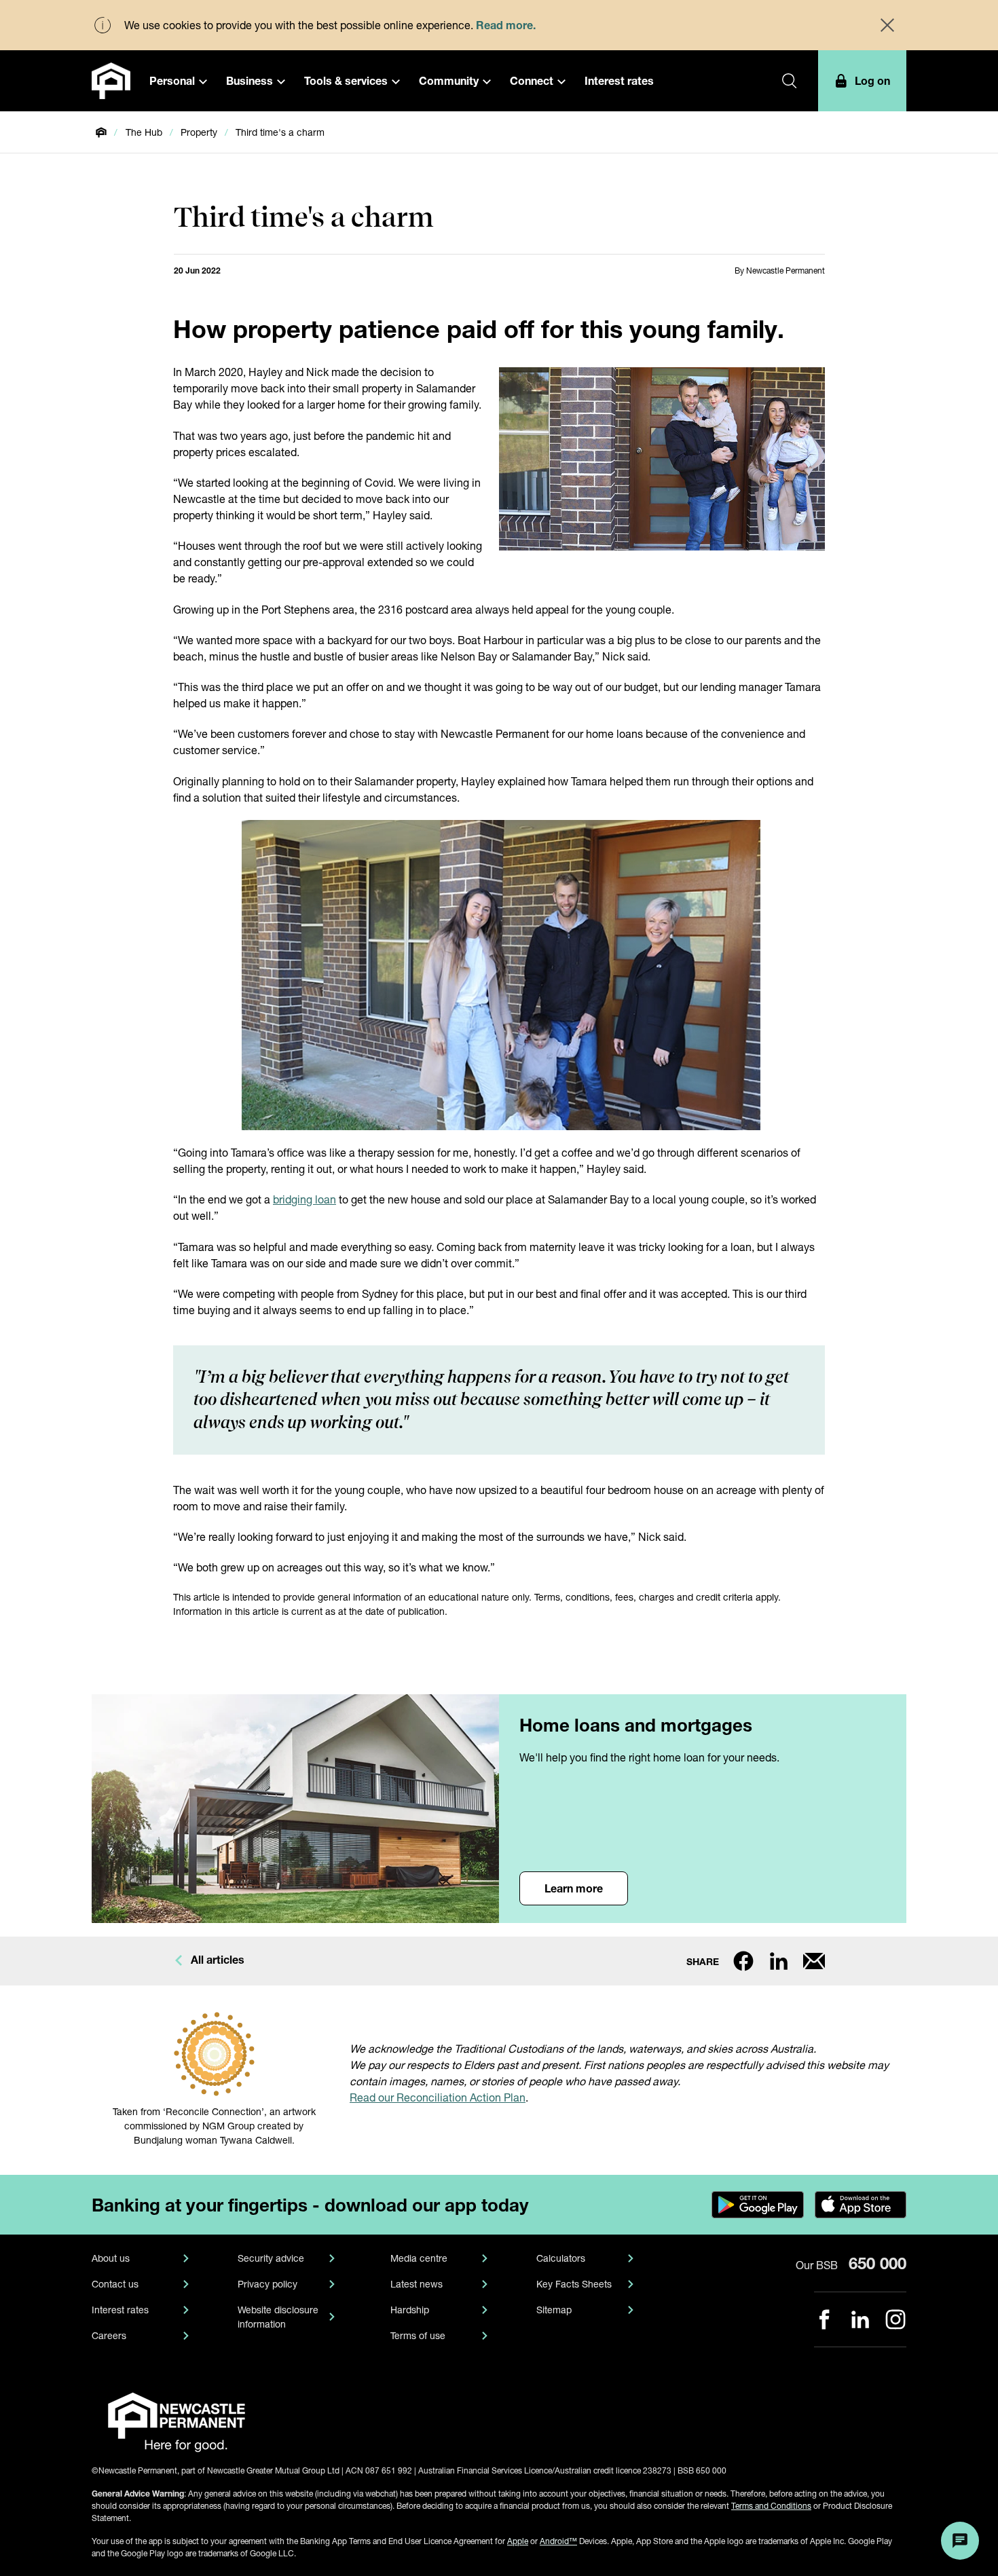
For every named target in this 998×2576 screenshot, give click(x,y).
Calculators (561, 2258)
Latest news (417, 2284)
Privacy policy (267, 2284)
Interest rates (120, 2310)
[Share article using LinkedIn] (779, 1961)
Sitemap (554, 2310)
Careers (109, 2335)
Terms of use (418, 2335)
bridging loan (304, 1199)
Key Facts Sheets (574, 2284)
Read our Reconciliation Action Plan (438, 2097)
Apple (518, 2541)
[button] (178, 81)
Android (558, 2541)
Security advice (271, 2258)
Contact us (115, 2284)
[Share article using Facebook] (743, 1961)
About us (111, 2258)
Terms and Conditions (771, 2506)
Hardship (410, 2310)
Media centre (419, 2258)
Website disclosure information (278, 2317)
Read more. (506, 25)
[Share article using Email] (814, 1961)
